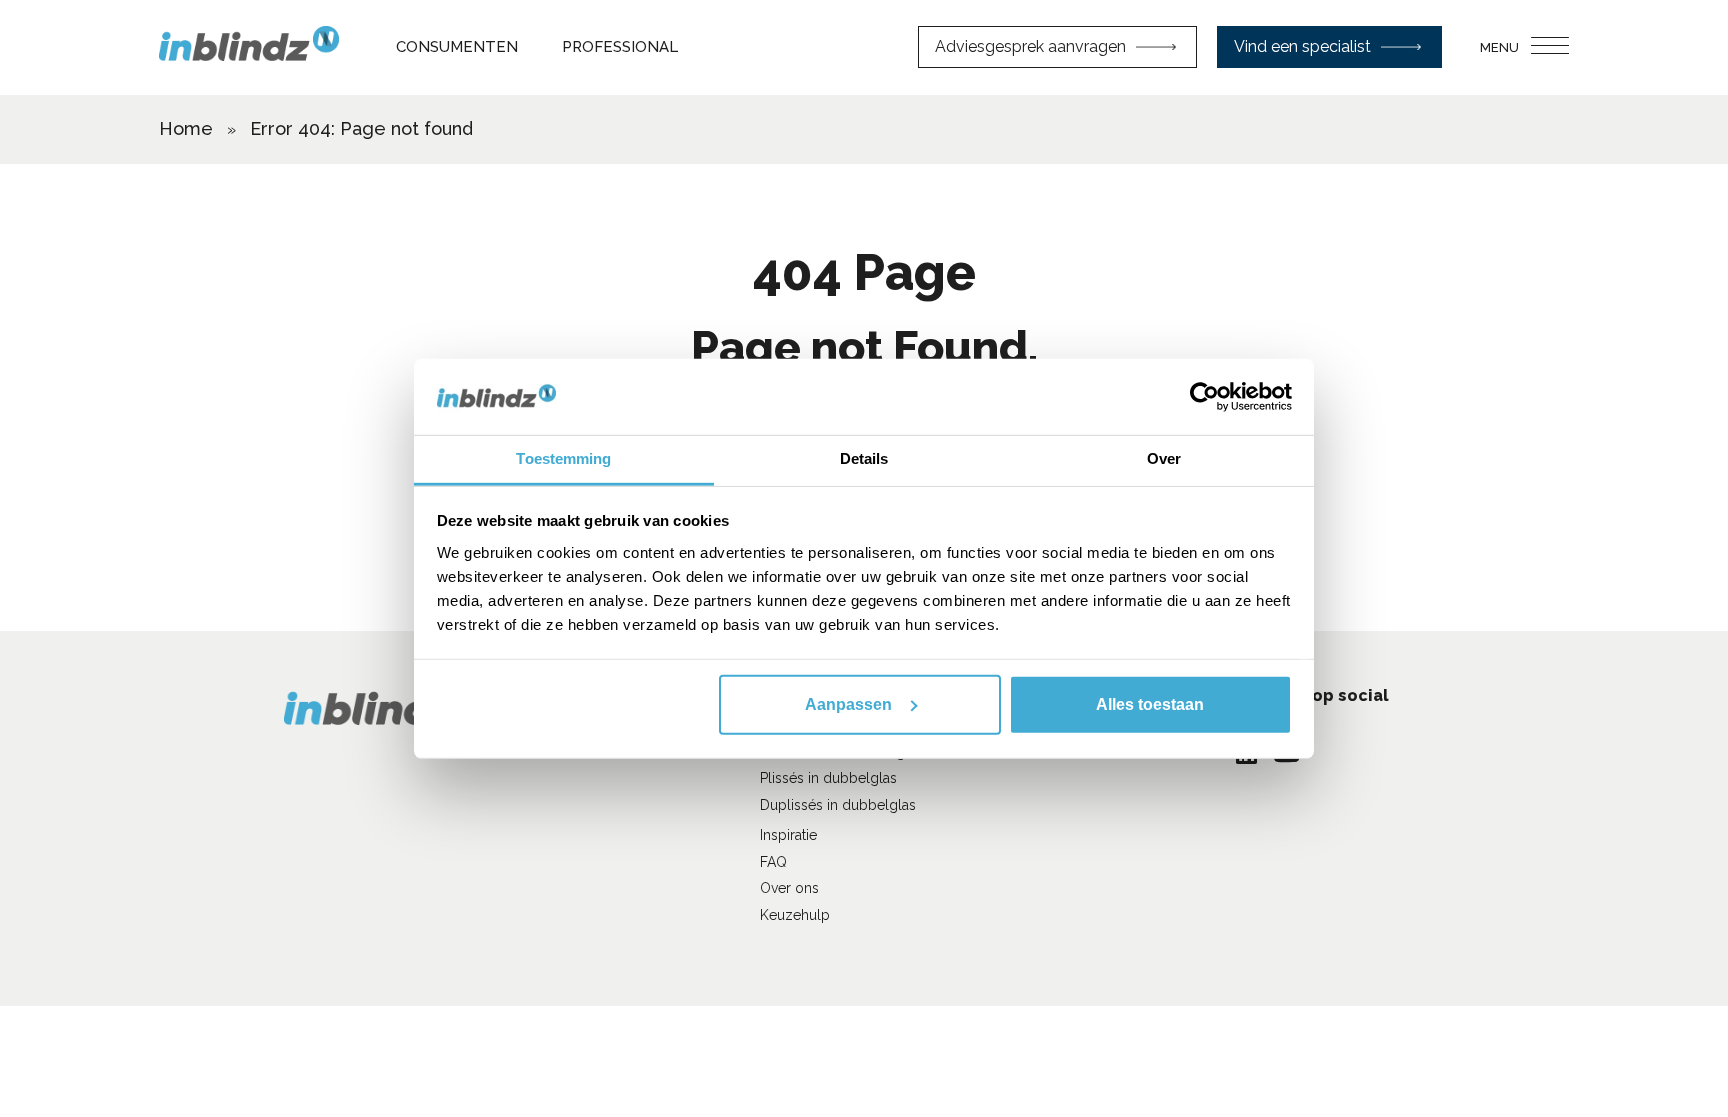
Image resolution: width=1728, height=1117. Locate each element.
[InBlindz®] (249, 47)
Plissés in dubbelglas (828, 778)
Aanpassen (848, 704)
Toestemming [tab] (563, 458)
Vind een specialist (1302, 46)
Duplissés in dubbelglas (838, 805)
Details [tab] (864, 458)
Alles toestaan (1150, 704)
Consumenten (457, 47)
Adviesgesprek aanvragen (1030, 46)
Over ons (789, 888)
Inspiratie (788, 835)
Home (186, 128)
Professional (620, 47)
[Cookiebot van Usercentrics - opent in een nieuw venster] (1204, 397)
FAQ (773, 862)
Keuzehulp (795, 915)
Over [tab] (1164, 458)
